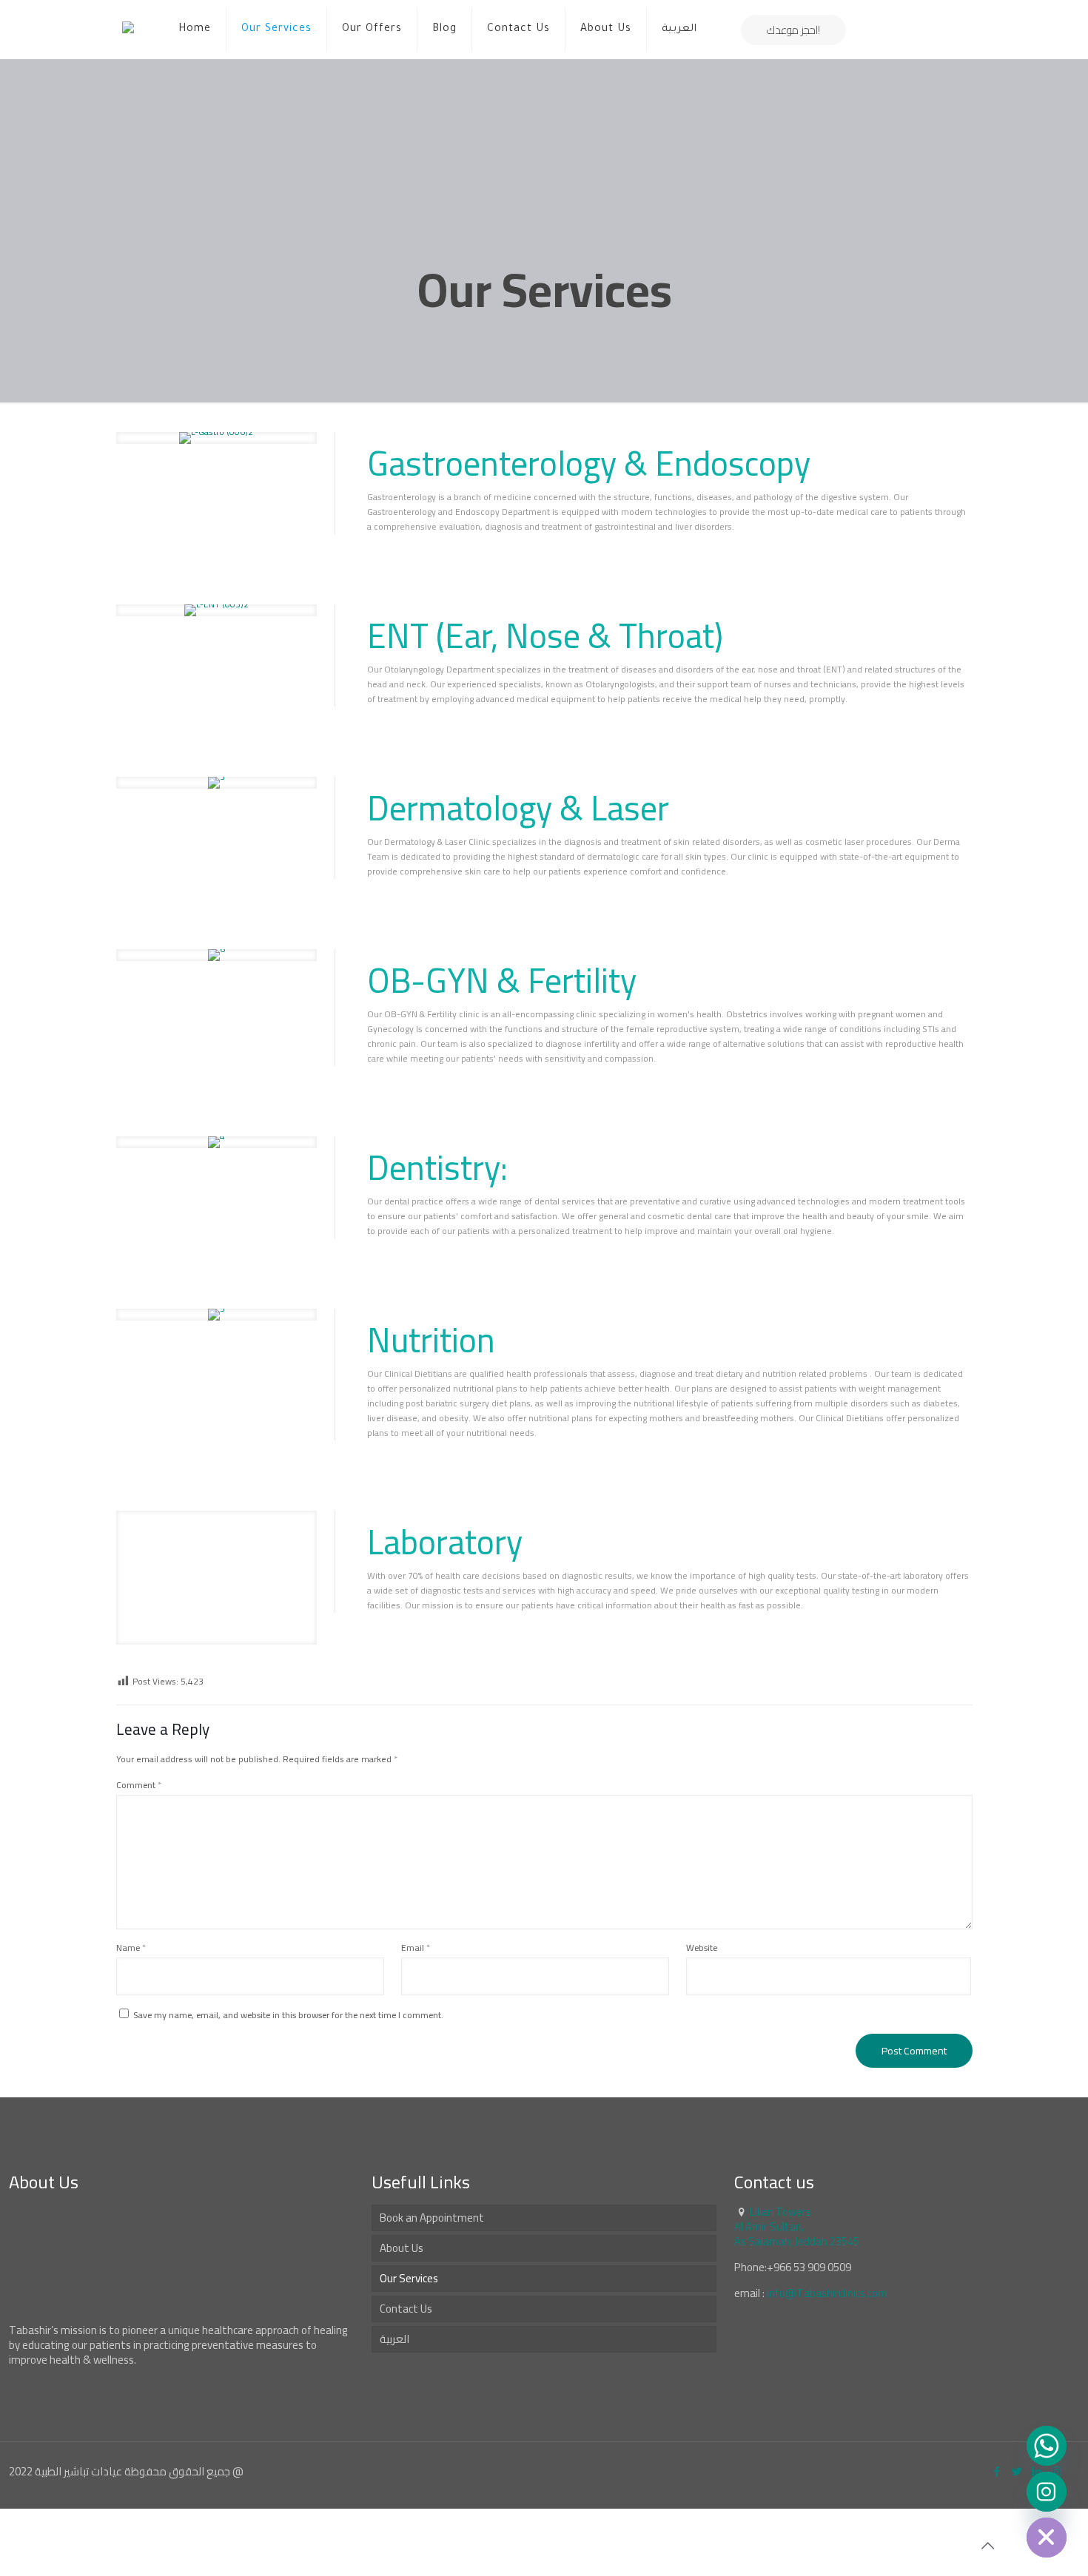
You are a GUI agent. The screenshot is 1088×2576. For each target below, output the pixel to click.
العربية (394, 2339)
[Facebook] (997, 2471)
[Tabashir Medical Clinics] (128, 30)
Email (416, 1948)
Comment (139, 1785)
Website (702, 1948)
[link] (216, 438)
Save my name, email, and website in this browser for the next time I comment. (288, 2015)
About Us (402, 2248)
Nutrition (431, 1340)
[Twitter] (1017, 2471)
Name (131, 1948)
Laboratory (445, 1542)
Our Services (409, 2278)
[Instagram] (1047, 2492)
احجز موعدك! (793, 30)
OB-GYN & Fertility (502, 980)
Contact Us (406, 2309)
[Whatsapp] (1047, 2446)
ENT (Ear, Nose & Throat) (545, 635)
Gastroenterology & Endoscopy (589, 463)
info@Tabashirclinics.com (827, 2293)
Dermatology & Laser (518, 808)
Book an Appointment (432, 2218)
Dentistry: (437, 1167)
